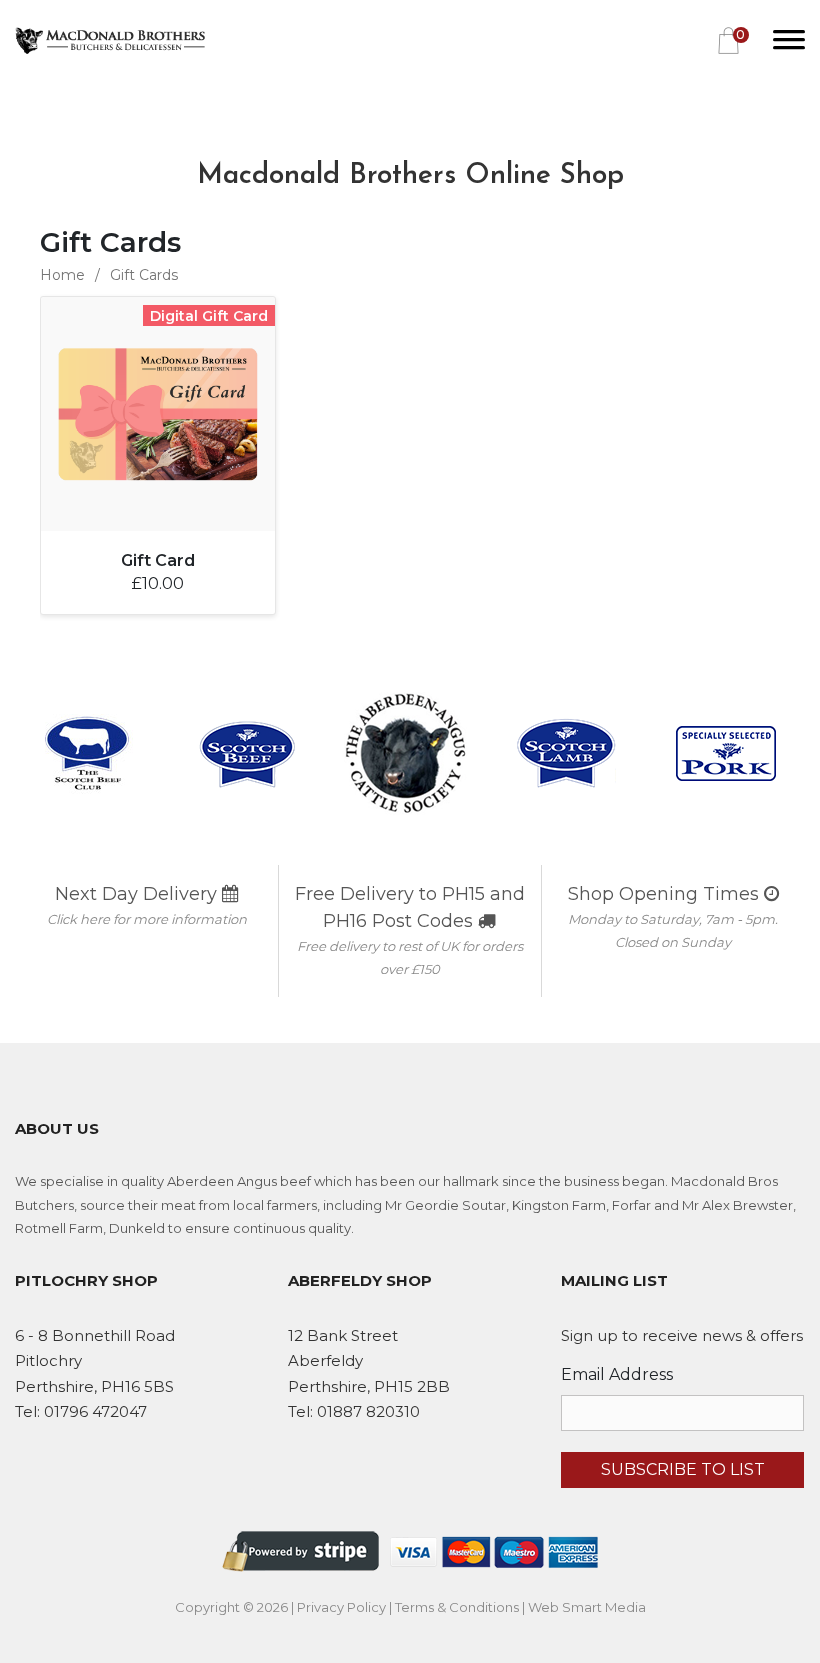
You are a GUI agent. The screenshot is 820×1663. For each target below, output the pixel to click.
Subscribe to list (683, 1469)
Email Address (617, 1374)
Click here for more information (147, 919)
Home (62, 275)
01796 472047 (95, 1411)
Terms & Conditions (457, 1607)
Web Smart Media (587, 1607)
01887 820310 (368, 1411)
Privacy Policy (341, 1607)
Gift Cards (144, 275)
